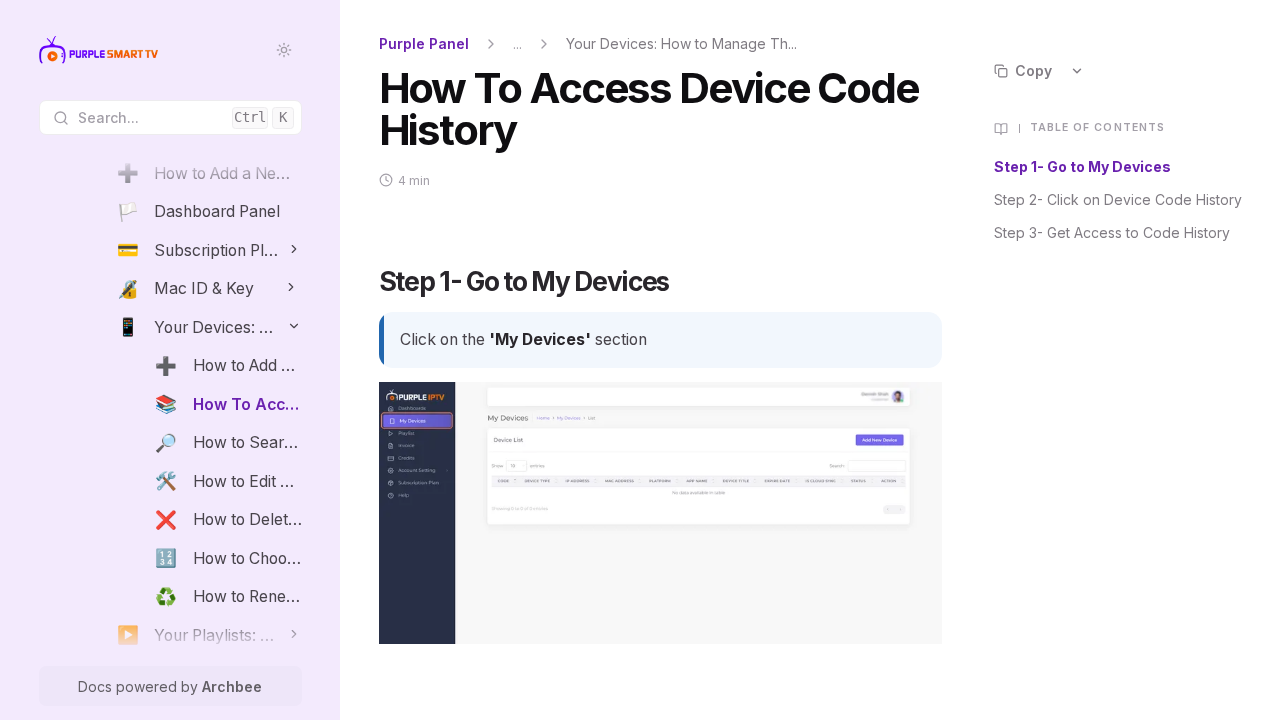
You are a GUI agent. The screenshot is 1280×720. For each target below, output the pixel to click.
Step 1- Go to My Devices (1082, 166)
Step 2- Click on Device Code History (1118, 199)
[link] (209, 173)
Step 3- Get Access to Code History (1112, 232)
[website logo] (98, 50)
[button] (294, 248)
